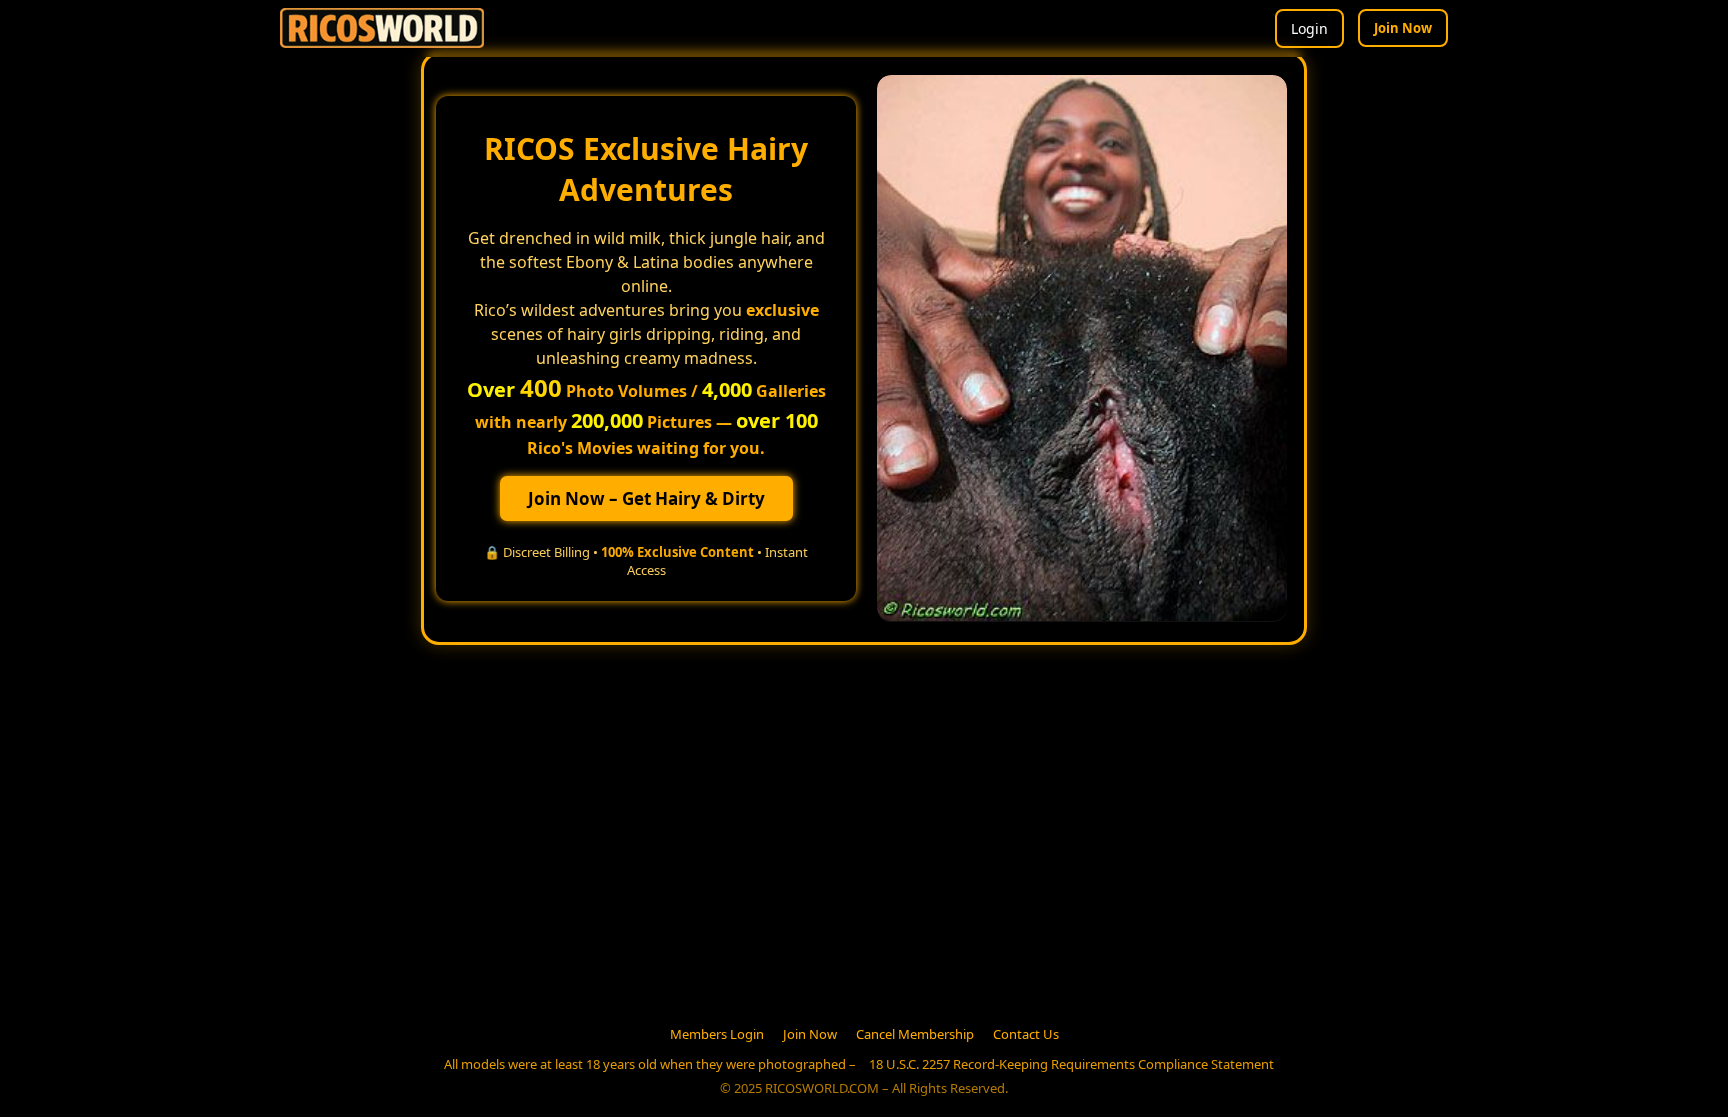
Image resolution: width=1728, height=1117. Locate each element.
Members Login (717, 1034)
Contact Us (1026, 1034)
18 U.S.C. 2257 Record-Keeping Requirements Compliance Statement (1071, 1064)
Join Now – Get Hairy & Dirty (646, 498)
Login (1309, 28)
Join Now (1403, 28)
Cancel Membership (915, 1034)
